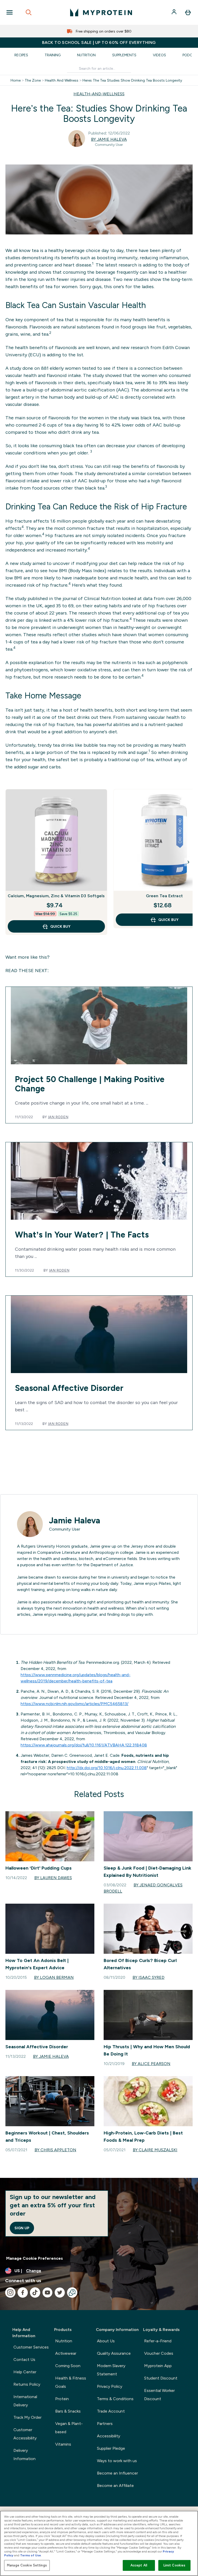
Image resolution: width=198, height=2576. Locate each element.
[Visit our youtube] (47, 2293)
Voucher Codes (159, 2353)
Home (16, 80)
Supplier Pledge (111, 2448)
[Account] (175, 12)
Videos (159, 55)
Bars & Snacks (68, 2411)
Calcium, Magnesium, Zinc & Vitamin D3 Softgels (56, 896)
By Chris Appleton (55, 2150)
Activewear (66, 2353)
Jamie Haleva (75, 1521)
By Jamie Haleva (109, 139)
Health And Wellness (62, 80)
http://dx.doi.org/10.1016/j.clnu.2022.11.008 (107, 1768)
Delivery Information (24, 2455)
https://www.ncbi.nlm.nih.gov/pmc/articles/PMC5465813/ (75, 1704)
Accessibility (109, 2436)
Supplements (124, 55)
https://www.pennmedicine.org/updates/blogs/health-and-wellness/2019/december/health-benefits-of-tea (76, 1678)
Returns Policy (27, 2384)
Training (53, 55)
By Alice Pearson (151, 2064)
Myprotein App (158, 2366)
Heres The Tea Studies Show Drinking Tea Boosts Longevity (132, 80)
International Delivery (25, 2401)
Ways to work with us (117, 2461)
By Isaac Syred (148, 1977)
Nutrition (86, 55)
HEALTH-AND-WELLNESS (99, 94)
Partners (105, 2424)
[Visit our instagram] (10, 2293)
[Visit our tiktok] (35, 2293)
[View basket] (188, 12)
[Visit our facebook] (23, 2293)
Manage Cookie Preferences (35, 2258)
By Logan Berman (54, 1977)
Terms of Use (31, 2555)
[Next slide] (188, 862)
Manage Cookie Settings (27, 2565)
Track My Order (27, 2417)
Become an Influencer (117, 2473)
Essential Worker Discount (159, 2395)
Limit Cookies (175, 2565)
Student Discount (161, 2378)
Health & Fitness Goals (71, 2382)
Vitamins (63, 2444)
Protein (62, 2399)
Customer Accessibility (25, 2434)
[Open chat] (72, 2293)
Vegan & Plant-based (69, 2428)
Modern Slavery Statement (111, 2370)
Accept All (139, 2565)
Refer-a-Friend (158, 2341)
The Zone (33, 80)
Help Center (25, 2372)
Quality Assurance (114, 2353)
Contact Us (24, 2360)
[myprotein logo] (101, 12)
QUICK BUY (60, 926)
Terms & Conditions (115, 2399)
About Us (106, 2341)
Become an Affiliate (115, 2486)
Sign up (22, 2228)
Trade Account (111, 2411)
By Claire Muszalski (155, 2150)
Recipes (21, 55)
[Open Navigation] (10, 12)
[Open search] (29, 12)
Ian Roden (58, 1117)
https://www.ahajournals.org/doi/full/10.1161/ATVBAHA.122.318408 (84, 1745)
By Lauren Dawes (53, 1878)
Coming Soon (68, 2366)
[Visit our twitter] (60, 2293)
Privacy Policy (110, 2386)
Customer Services (31, 2347)
